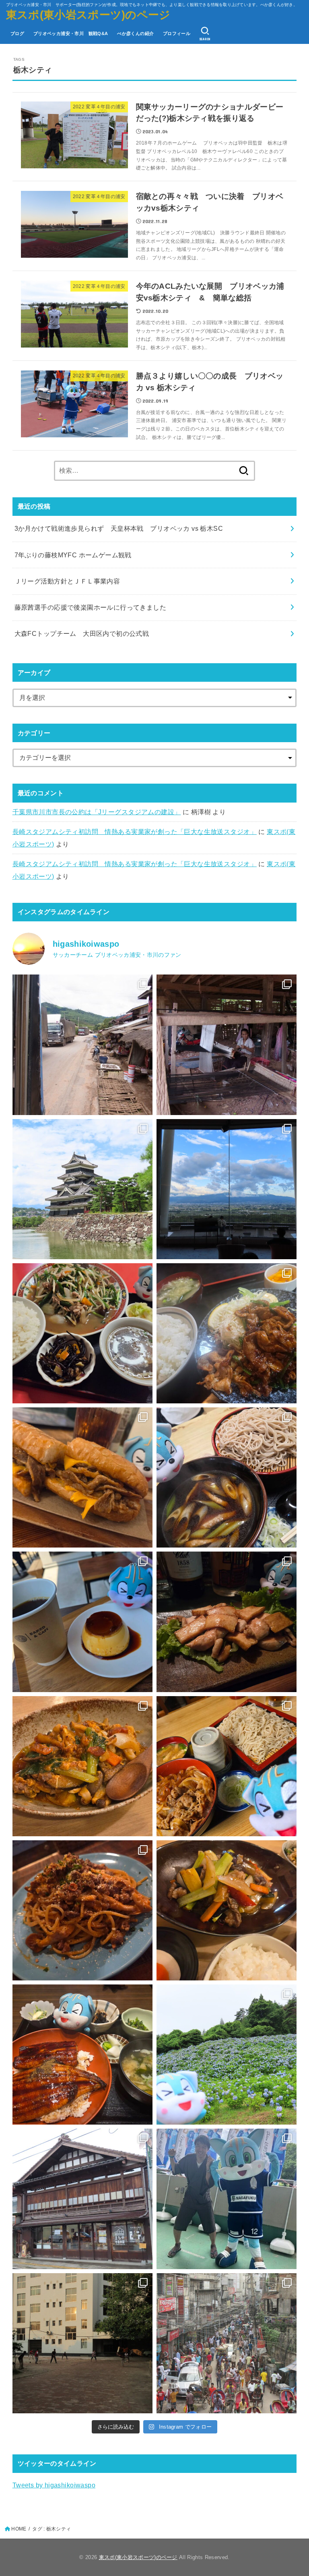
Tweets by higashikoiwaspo (54, 2485)
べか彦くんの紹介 (135, 33)
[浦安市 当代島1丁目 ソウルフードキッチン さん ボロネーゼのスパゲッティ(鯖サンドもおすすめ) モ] (82, 1910)
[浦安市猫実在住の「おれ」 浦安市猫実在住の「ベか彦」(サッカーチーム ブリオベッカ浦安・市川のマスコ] (227, 2199)
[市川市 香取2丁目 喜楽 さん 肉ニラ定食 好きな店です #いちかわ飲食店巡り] (82, 1333)
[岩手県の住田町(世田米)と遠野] (82, 2199)
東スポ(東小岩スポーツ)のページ (88, 15)
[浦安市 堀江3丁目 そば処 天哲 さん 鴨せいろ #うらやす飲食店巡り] (227, 1477)
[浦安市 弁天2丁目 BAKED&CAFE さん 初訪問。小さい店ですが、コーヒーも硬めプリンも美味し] (82, 1622)
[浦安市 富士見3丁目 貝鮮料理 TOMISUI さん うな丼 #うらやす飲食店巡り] (82, 2055)
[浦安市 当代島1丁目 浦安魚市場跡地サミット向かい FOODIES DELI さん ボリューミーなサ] (82, 1477)
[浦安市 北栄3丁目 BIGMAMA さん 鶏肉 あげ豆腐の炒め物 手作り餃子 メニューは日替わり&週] (227, 1622)
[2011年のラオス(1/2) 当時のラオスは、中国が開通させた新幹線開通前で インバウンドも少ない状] (227, 1045)
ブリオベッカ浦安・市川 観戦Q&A (71, 33)
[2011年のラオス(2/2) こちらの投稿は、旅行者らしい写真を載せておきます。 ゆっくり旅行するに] (82, 1045)
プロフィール (177, 33)
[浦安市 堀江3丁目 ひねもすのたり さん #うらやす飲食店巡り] (82, 1766)
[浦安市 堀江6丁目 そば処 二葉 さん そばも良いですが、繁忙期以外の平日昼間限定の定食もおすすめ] (227, 1333)
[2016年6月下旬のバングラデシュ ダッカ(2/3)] (227, 2343)
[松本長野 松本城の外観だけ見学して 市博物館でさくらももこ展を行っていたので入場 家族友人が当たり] (82, 1189)
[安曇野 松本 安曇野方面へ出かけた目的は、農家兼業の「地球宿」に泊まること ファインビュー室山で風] (227, 1189)
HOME (19, 2529)
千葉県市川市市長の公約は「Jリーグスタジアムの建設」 (97, 812)
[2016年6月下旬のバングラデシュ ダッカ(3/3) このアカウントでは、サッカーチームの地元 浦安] (82, 2343)
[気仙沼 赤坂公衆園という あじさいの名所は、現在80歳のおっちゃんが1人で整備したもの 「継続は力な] (227, 2055)
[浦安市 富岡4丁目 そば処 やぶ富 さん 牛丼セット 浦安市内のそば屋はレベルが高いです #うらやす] (227, 1766)
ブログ (17, 33)
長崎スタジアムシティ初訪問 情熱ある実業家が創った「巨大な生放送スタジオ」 (135, 832)
